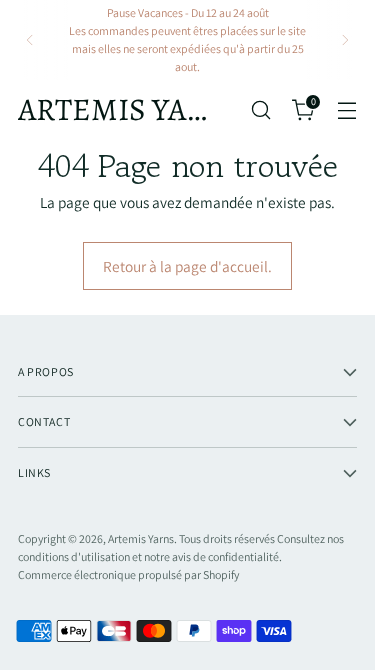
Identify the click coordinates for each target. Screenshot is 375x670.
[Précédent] (30, 40)
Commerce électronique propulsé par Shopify (128, 574)
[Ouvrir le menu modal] (346, 109)
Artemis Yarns (141, 538)
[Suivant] (345, 40)
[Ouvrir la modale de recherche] (260, 109)
